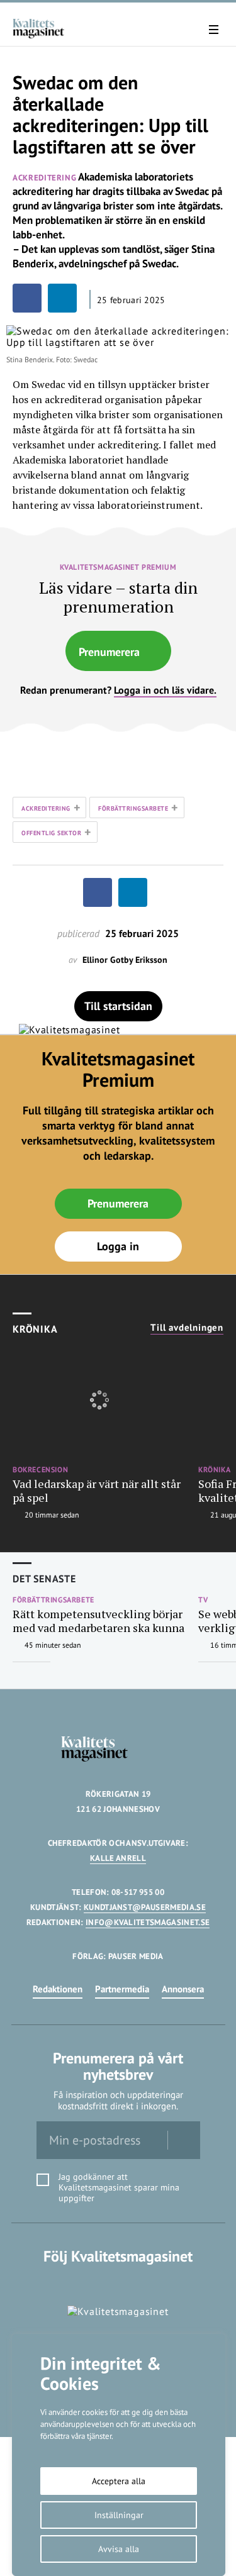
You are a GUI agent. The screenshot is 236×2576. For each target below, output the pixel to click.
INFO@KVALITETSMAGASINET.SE (148, 1922)
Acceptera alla (119, 2481)
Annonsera (183, 1989)
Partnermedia (122, 1989)
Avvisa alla (119, 2549)
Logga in (118, 1246)
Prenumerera (109, 652)
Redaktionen (58, 1989)
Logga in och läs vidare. (165, 690)
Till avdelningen (187, 1328)
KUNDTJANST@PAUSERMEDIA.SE (145, 1907)
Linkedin (118, 2282)
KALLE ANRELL (118, 1858)
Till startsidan (118, 1006)
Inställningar (119, 2515)
